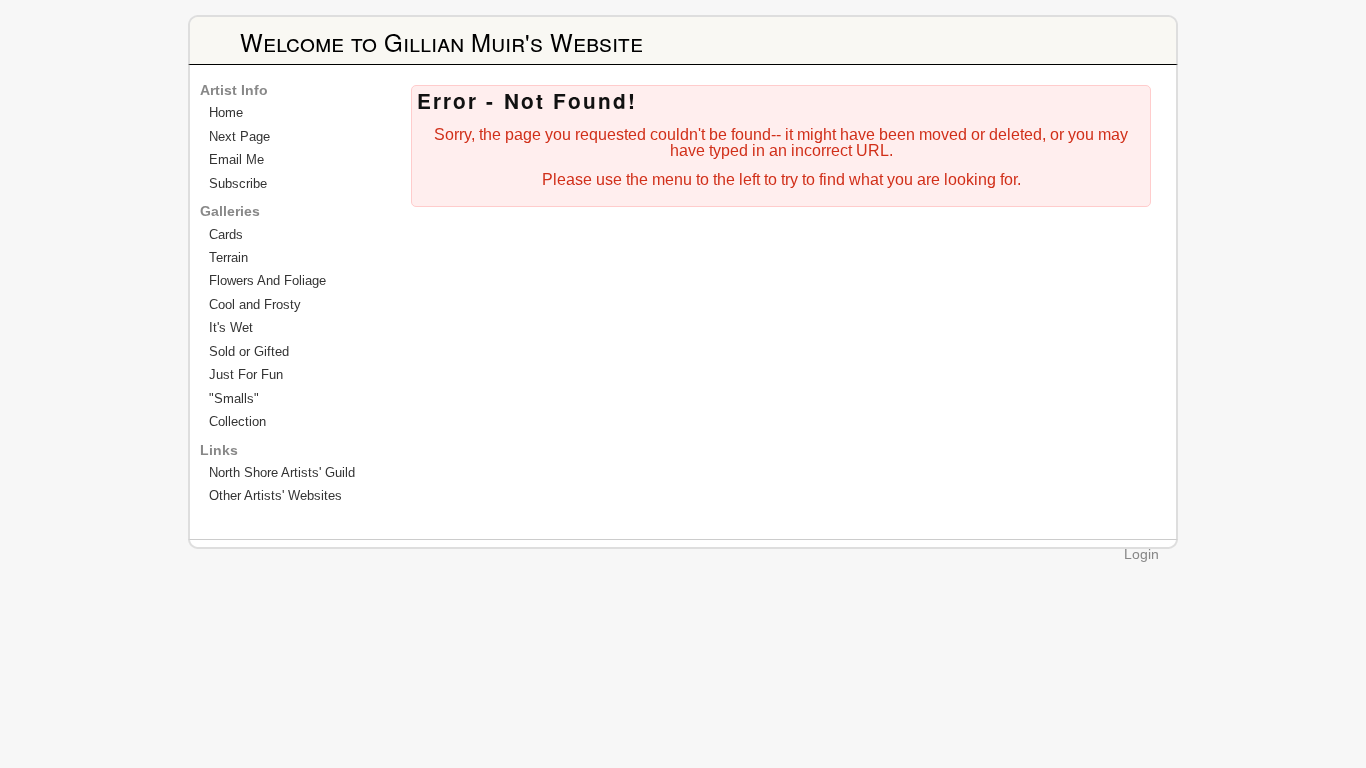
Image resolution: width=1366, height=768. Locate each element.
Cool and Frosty (255, 304)
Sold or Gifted (249, 351)
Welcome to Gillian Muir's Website (441, 41)
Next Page (239, 136)
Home (226, 112)
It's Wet (231, 327)
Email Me (236, 159)
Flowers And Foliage (267, 280)
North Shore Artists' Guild (282, 472)
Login (1141, 554)
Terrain (228, 257)
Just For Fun (246, 374)
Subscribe (238, 183)
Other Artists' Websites (275, 495)
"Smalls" (234, 398)
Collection (237, 421)
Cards (226, 234)
